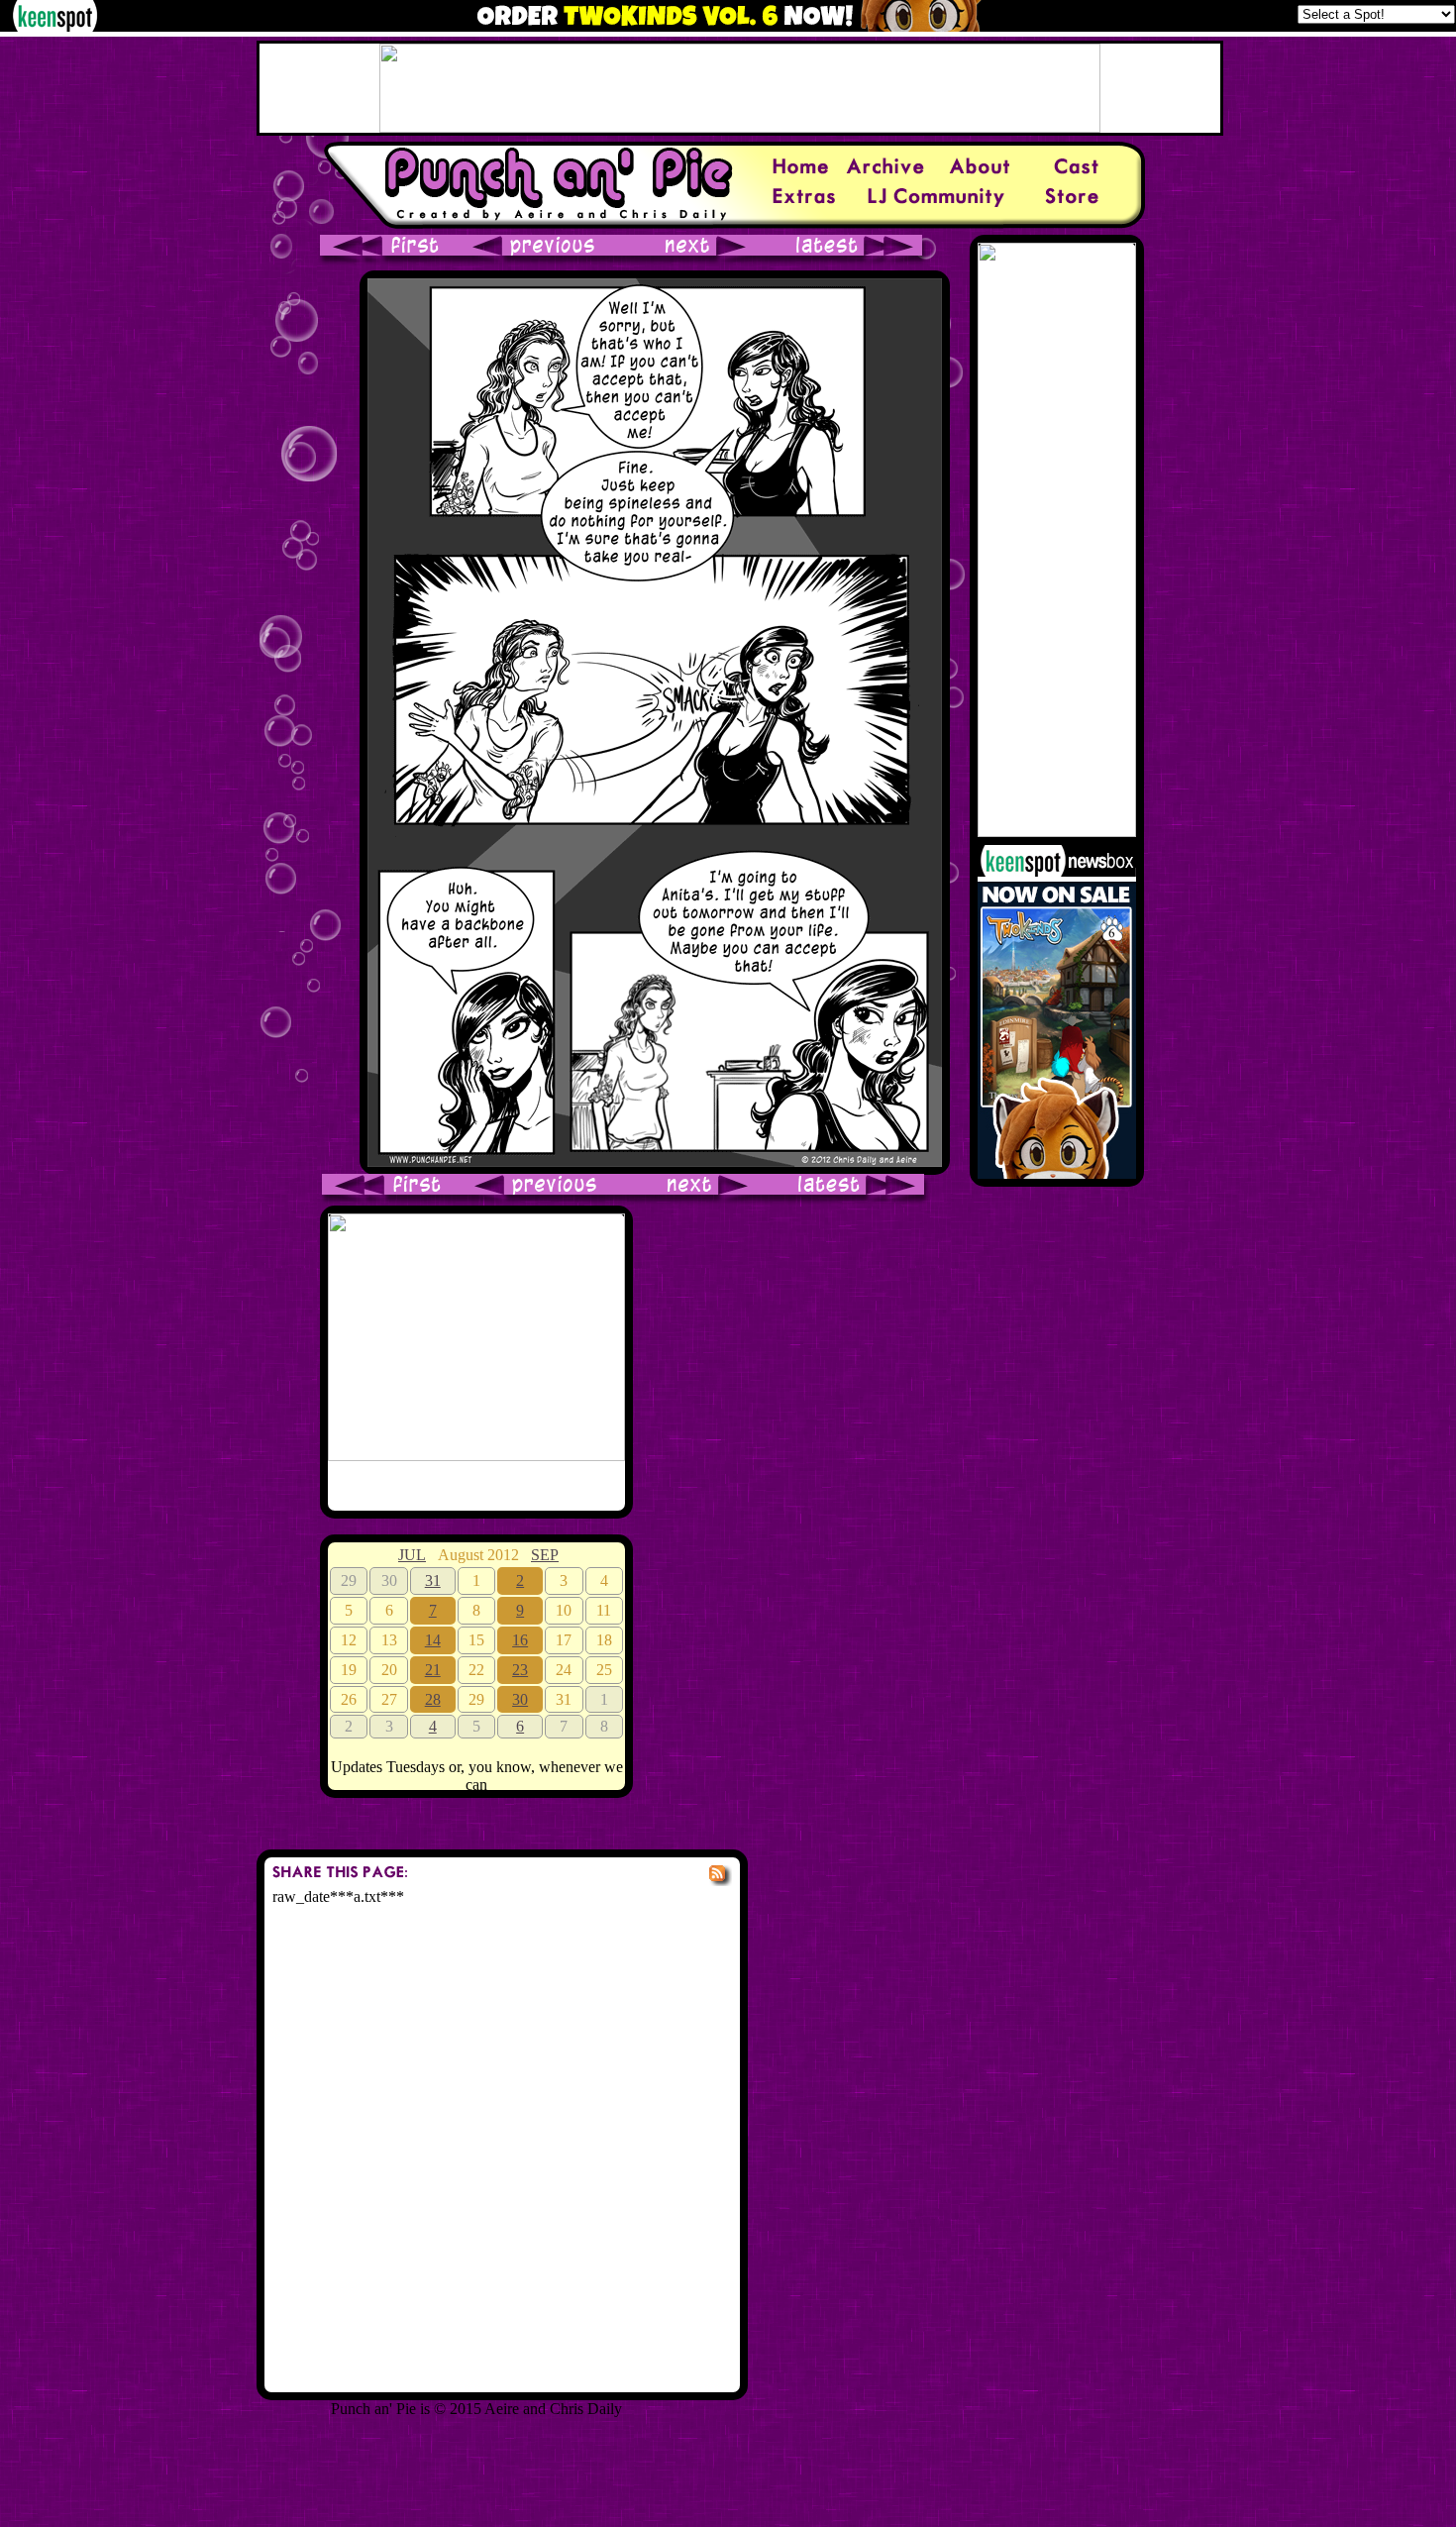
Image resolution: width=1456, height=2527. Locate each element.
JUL (412, 1555)
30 (520, 1699)
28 (433, 1699)
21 (433, 1670)
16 (520, 1640)
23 (520, 1670)
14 (433, 1640)
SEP (545, 1555)
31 (433, 1580)
